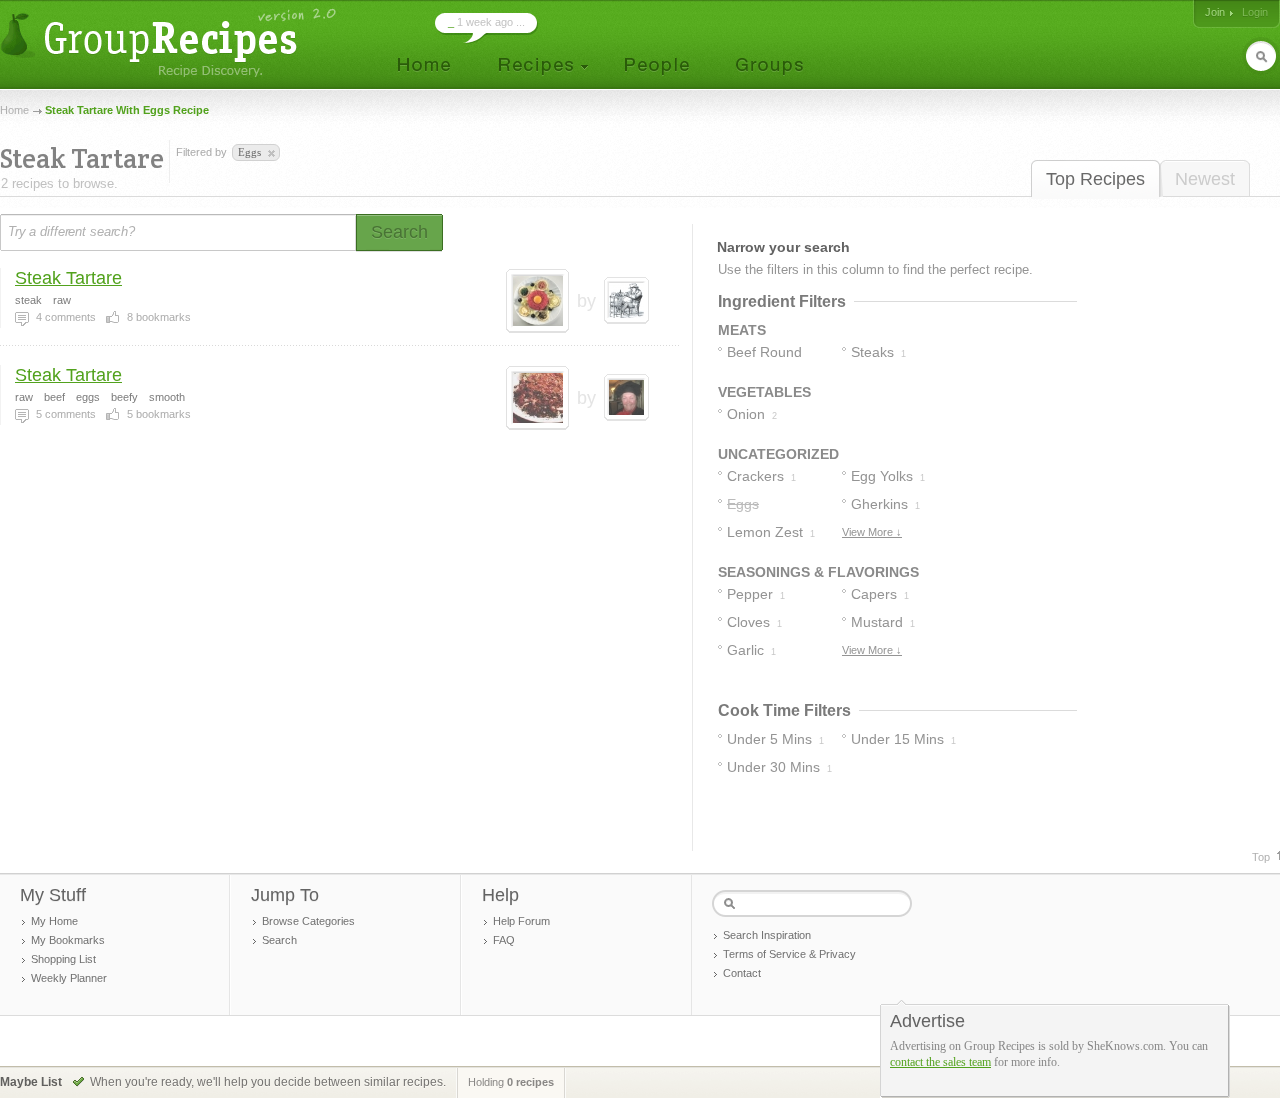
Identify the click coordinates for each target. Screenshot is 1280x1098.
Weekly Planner (69, 978)
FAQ (504, 940)
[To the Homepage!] (170, 42)
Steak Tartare (68, 278)
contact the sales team (940, 1062)
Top (1261, 857)
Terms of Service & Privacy (789, 954)
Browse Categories (308, 921)
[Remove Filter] (270, 154)
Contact (742, 973)
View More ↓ (872, 532)
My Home (54, 921)
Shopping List (63, 959)
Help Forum (521, 921)
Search (279, 940)
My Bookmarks (68, 940)
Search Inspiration (767, 935)
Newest (1205, 179)
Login (1255, 12)
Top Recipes (1095, 179)
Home (14, 110)
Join (1215, 12)
